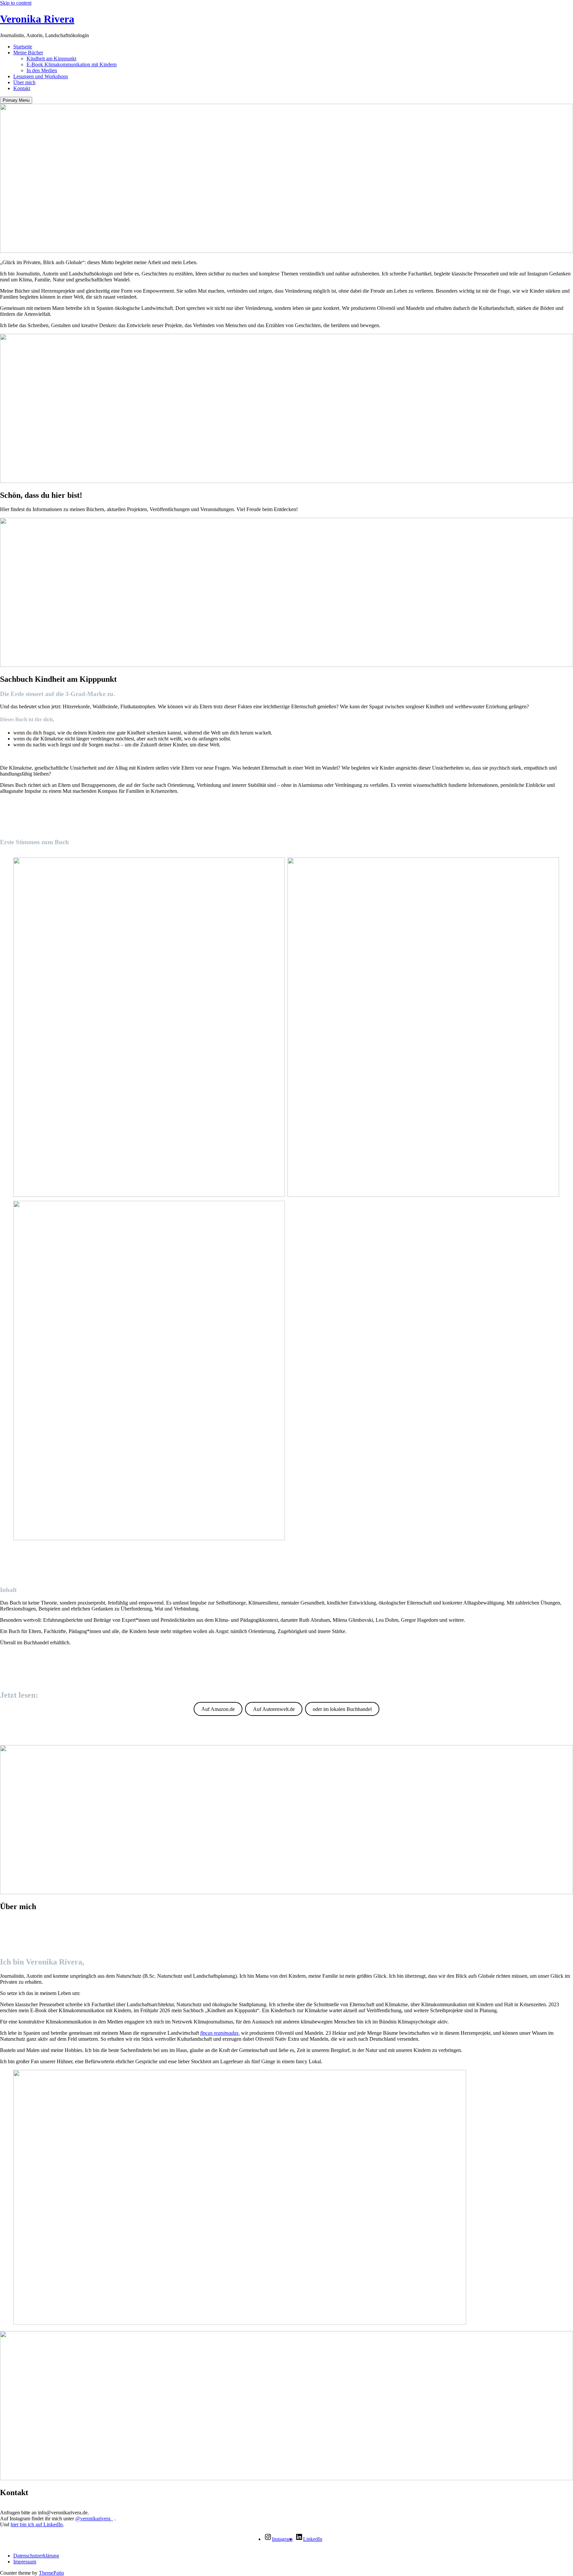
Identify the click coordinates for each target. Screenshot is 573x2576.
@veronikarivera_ (94, 2518)
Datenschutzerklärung (36, 2556)
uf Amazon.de (218, 1709)
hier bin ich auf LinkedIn (37, 2524)
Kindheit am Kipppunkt (51, 59)
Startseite (23, 47)
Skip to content (16, 3)
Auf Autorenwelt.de (274, 1709)
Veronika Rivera (37, 19)
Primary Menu (16, 100)
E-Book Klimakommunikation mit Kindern (72, 64)
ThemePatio (51, 2573)
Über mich (24, 82)
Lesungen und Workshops (41, 76)
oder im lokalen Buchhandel (342, 1709)
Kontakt (22, 88)
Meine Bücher (28, 53)
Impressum (25, 2562)
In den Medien (42, 70)
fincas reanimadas (219, 2033)
